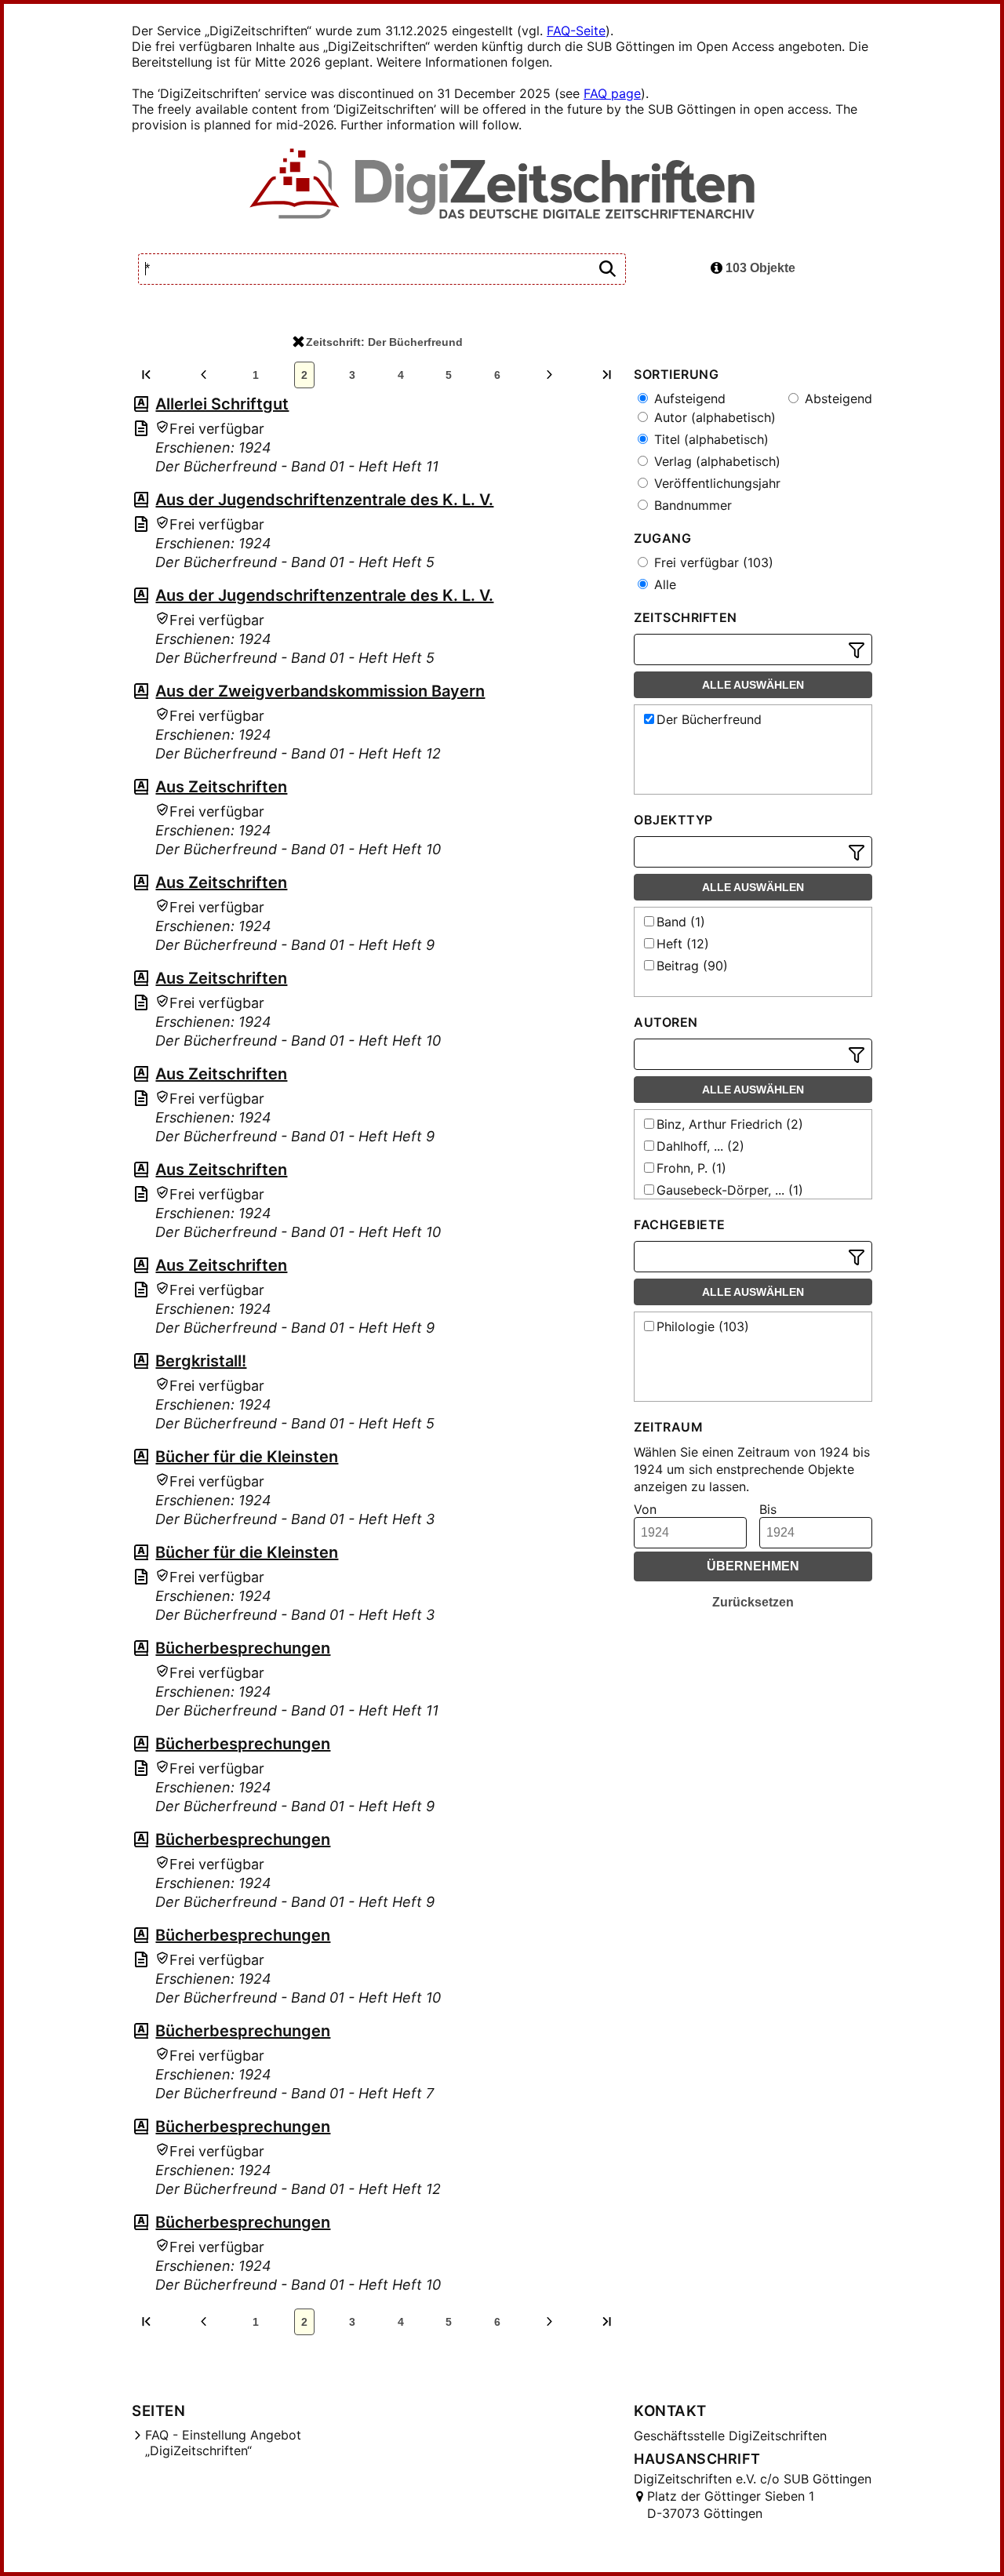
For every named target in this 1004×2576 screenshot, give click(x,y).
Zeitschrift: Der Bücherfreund (384, 342)
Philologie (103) (703, 1326)
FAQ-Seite (576, 31)
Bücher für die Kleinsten (247, 1457)
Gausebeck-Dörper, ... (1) (730, 1190)
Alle (663, 584)
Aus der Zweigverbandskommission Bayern (320, 691)
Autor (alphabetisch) (713, 417)
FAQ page (612, 93)
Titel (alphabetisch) (709, 439)
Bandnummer (691, 505)
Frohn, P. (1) (691, 1168)
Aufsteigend (688, 398)
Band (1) (681, 922)
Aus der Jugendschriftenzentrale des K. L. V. (324, 500)
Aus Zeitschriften (221, 787)
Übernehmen (753, 1566)
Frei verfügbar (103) (712, 562)
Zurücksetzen (753, 1602)
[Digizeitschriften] (502, 185)
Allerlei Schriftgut (222, 404)
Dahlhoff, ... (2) (700, 1146)
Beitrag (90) (692, 966)
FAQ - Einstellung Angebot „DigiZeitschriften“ (223, 2443)
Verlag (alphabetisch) (715, 461)
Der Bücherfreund (709, 719)
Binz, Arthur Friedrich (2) (730, 1124)
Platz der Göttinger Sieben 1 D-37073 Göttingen (731, 2505)
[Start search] (607, 269)
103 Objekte (759, 268)
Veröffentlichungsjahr (715, 483)
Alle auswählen (753, 685)
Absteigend (837, 398)
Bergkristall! (201, 1361)
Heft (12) (683, 944)
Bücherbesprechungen (243, 1648)
